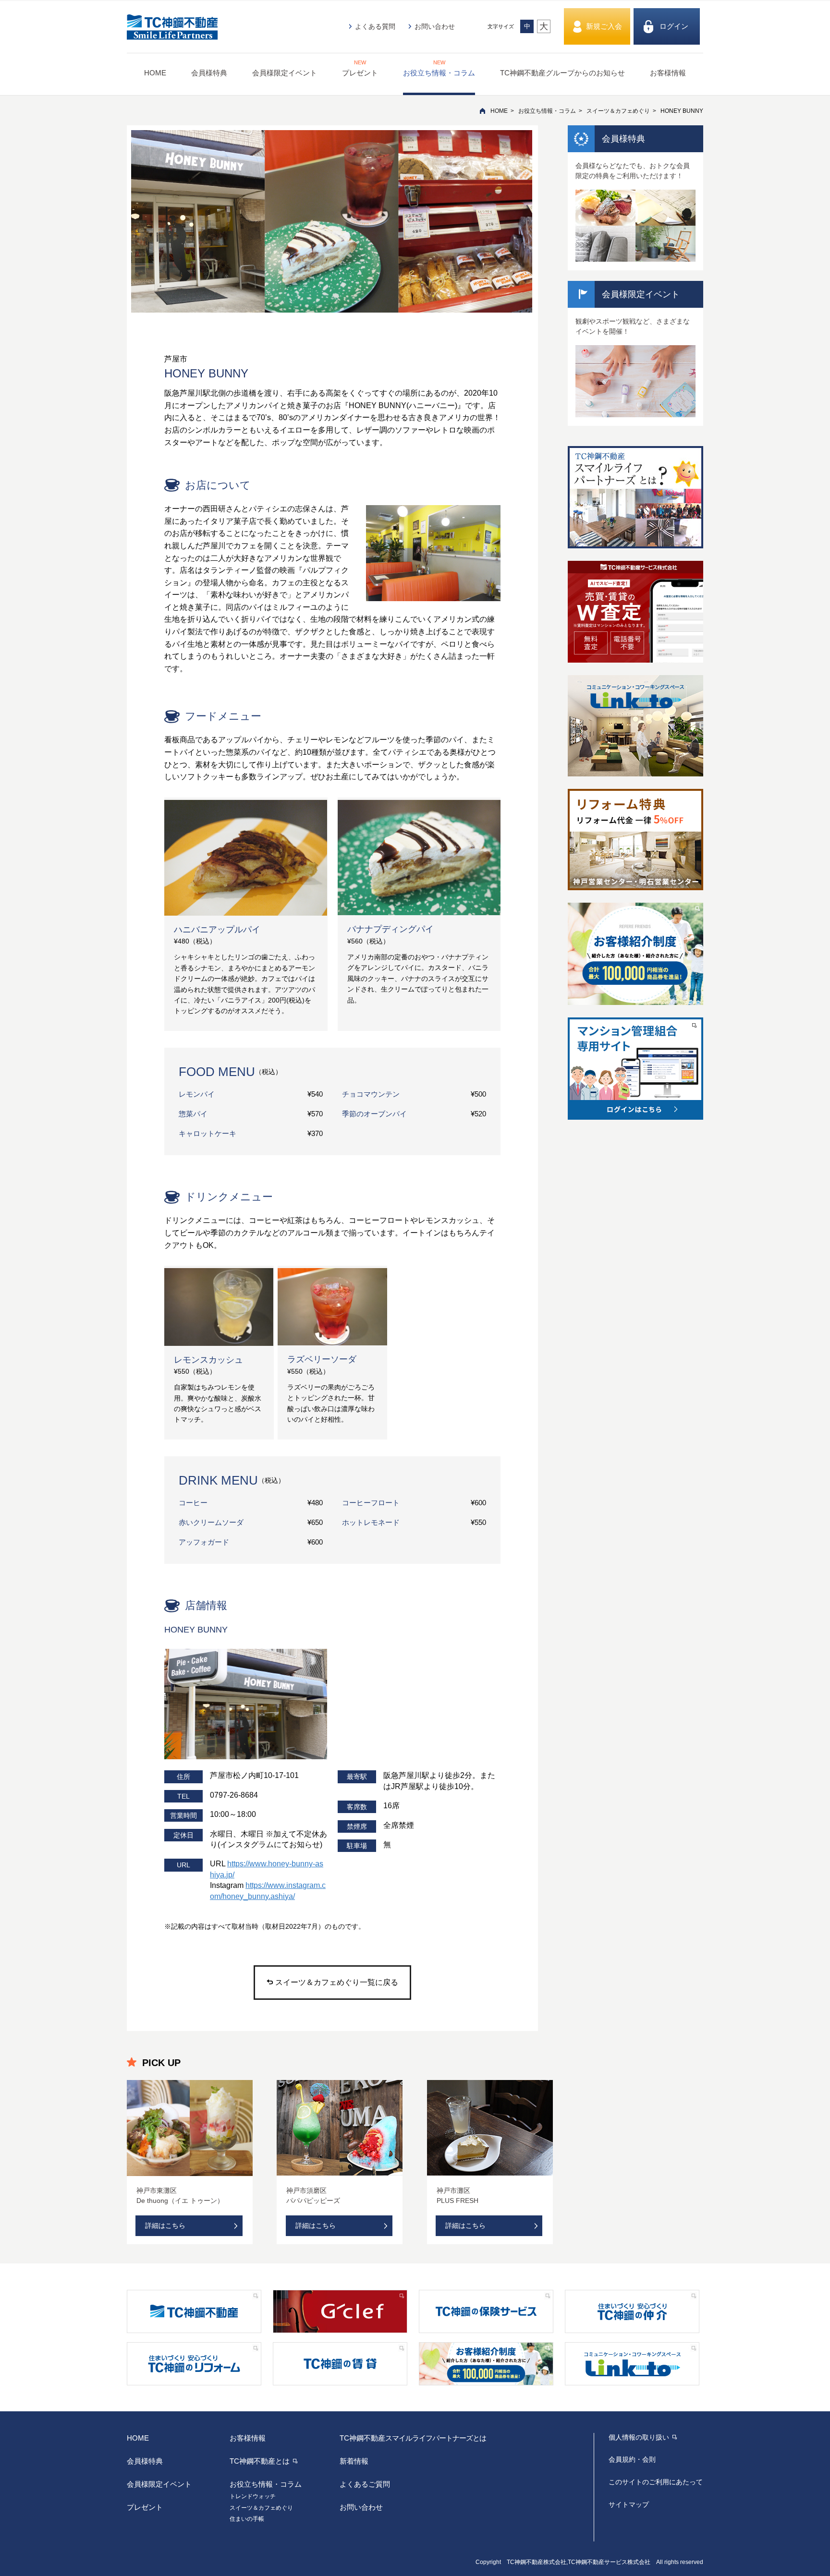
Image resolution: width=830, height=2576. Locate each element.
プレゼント (360, 68)
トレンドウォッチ (253, 2496)
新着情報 (354, 2461)
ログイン (674, 26)
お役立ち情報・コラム (439, 68)
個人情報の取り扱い (639, 2437)
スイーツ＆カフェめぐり (618, 111)
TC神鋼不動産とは (260, 2461)
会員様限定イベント (285, 73)
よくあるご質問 (365, 2484)
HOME (155, 73)
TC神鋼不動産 (413, 2438)
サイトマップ (629, 2504)
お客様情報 (668, 73)
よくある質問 (375, 26)
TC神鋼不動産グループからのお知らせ (562, 73)
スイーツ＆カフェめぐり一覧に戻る (337, 1982)
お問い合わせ (435, 26)
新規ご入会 (604, 26)
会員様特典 (209, 73)
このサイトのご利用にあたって (656, 2482)
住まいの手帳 (247, 2519)
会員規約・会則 (632, 2459)
